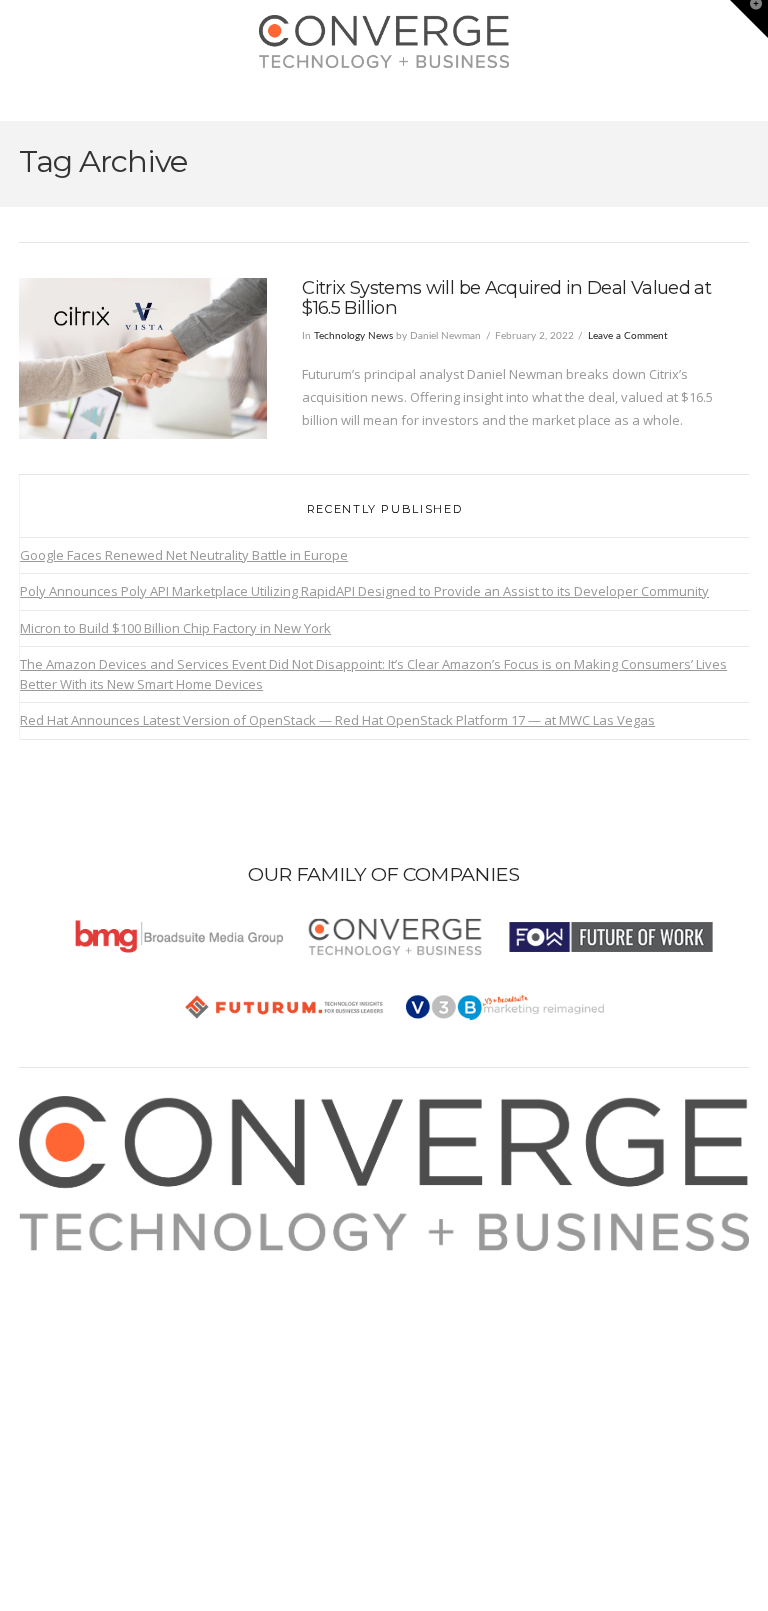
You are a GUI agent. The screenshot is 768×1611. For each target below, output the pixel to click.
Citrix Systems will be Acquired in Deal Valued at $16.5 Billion (506, 297)
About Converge (90, 1262)
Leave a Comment (628, 336)
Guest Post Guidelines (109, 1355)
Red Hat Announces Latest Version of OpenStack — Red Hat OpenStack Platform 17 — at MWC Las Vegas (337, 720)
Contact (64, 1379)
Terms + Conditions (99, 1309)
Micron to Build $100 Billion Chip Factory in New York (175, 628)
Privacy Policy (82, 1332)
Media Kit (69, 1285)
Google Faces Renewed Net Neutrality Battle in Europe (184, 555)
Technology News (353, 336)
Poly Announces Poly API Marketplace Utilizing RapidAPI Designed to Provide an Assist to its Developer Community (364, 591)
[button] (384, 101)
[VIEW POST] (143, 358)
